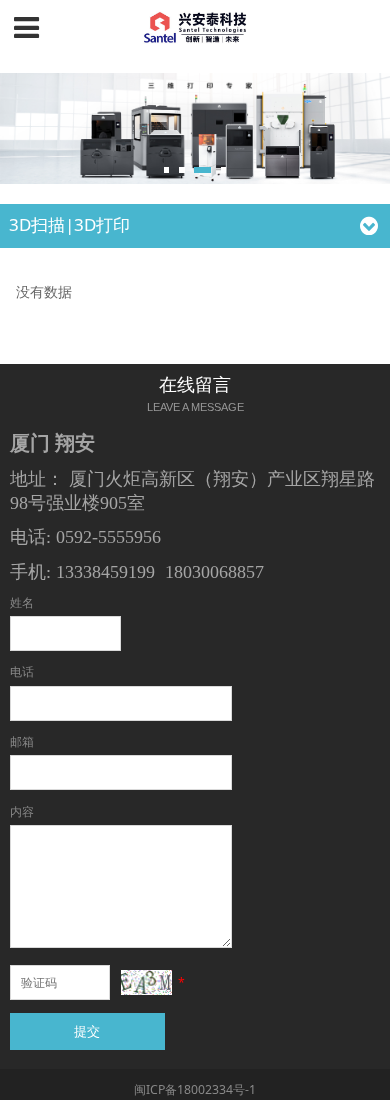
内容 (22, 811)
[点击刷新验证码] (146, 982)
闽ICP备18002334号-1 (195, 1089)
